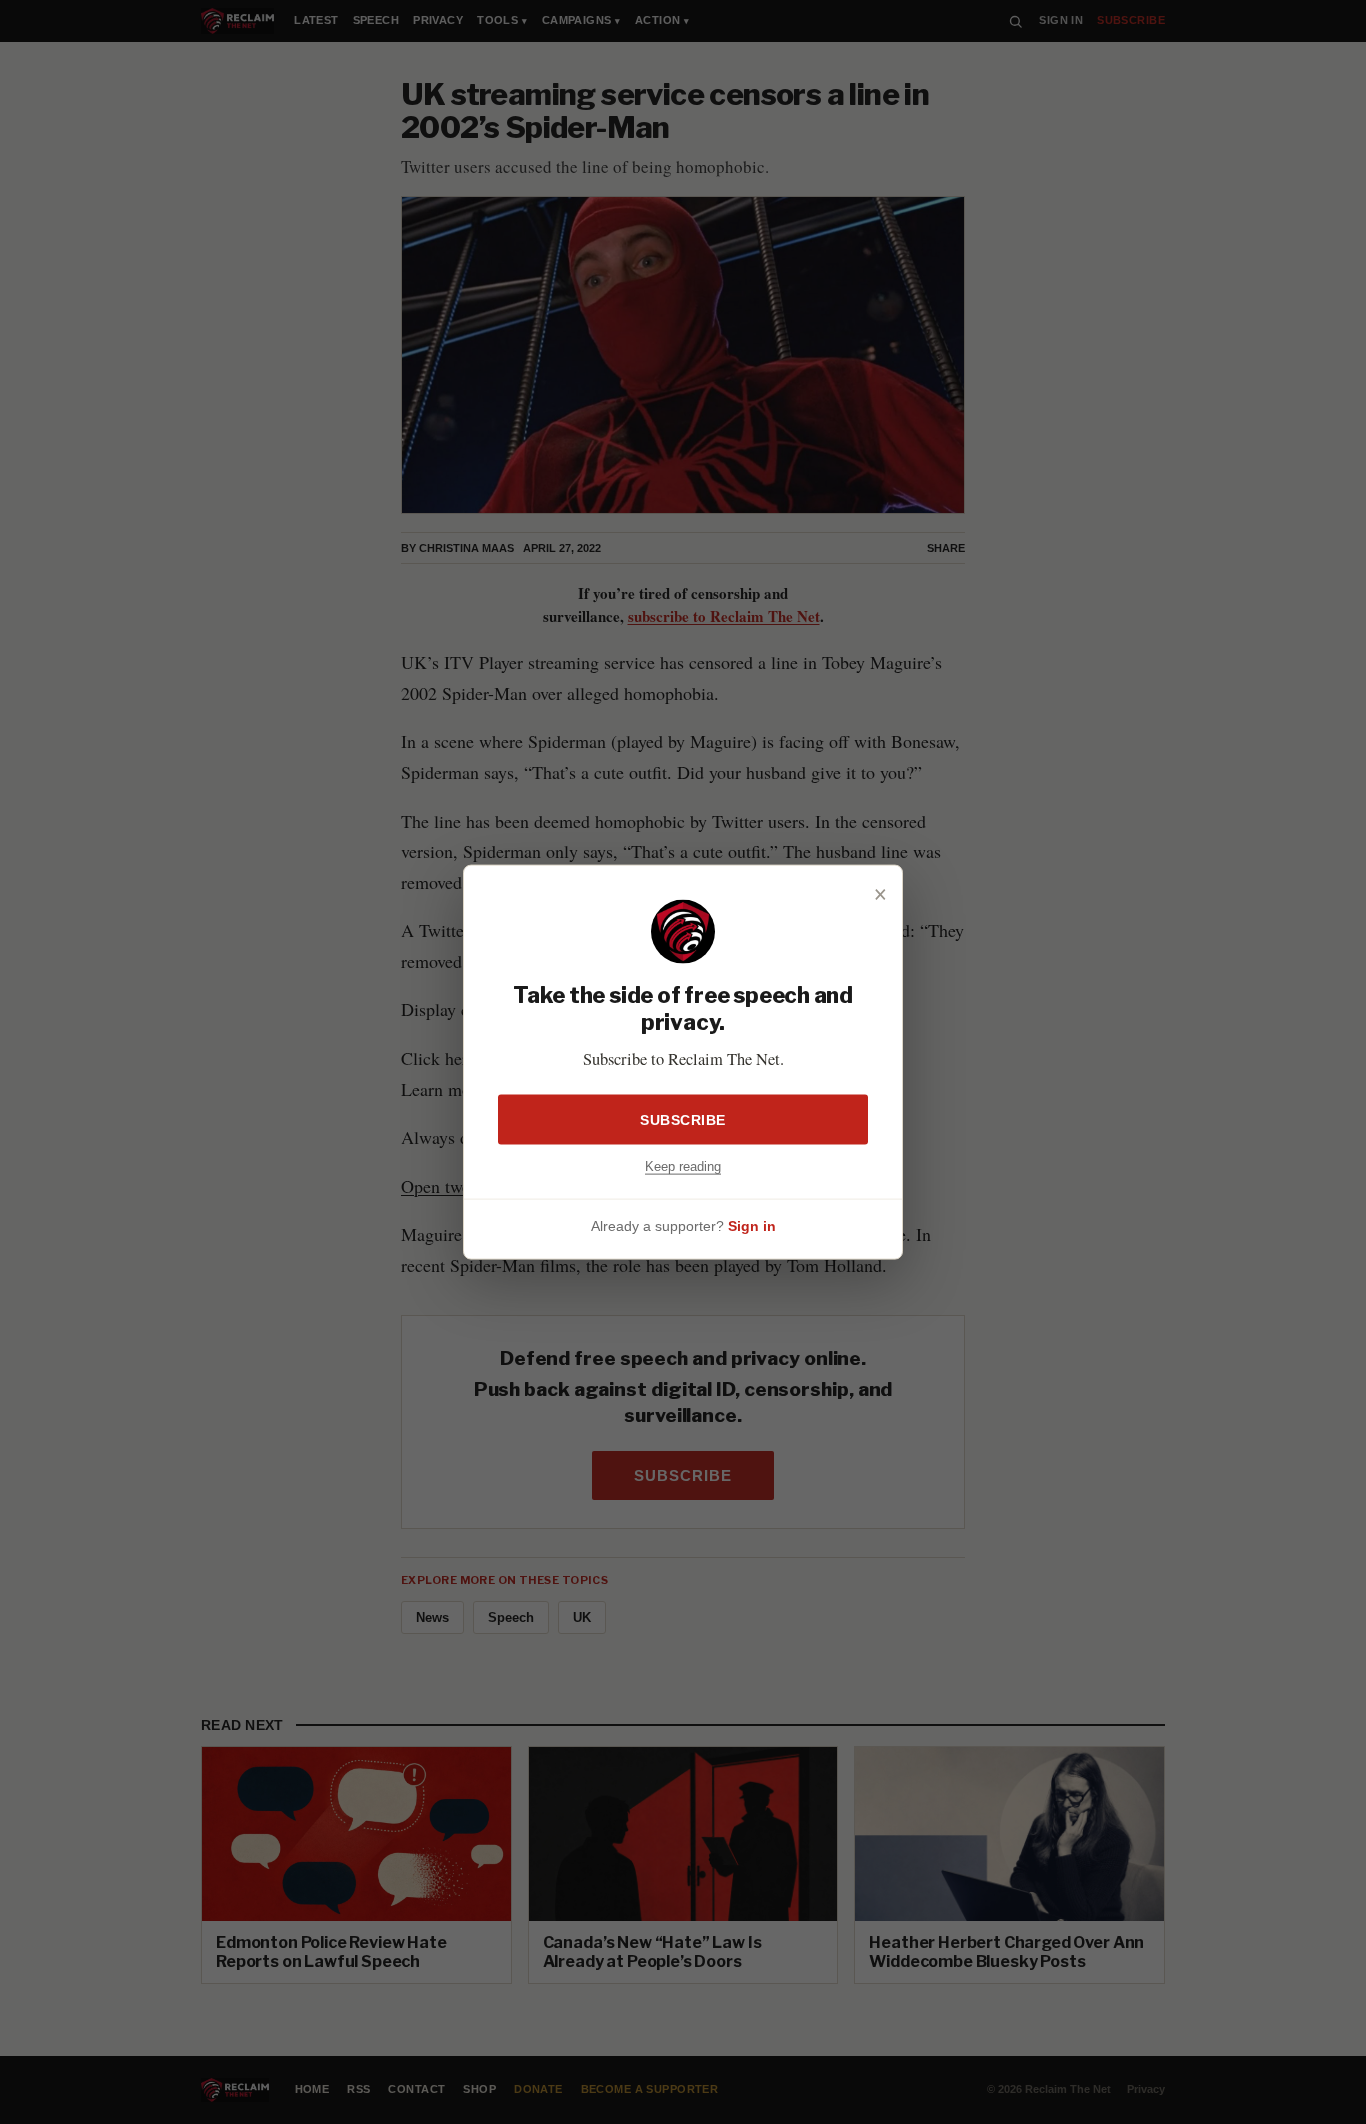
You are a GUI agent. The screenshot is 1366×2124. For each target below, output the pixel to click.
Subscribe (683, 1120)
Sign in (752, 1225)
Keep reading (683, 1166)
